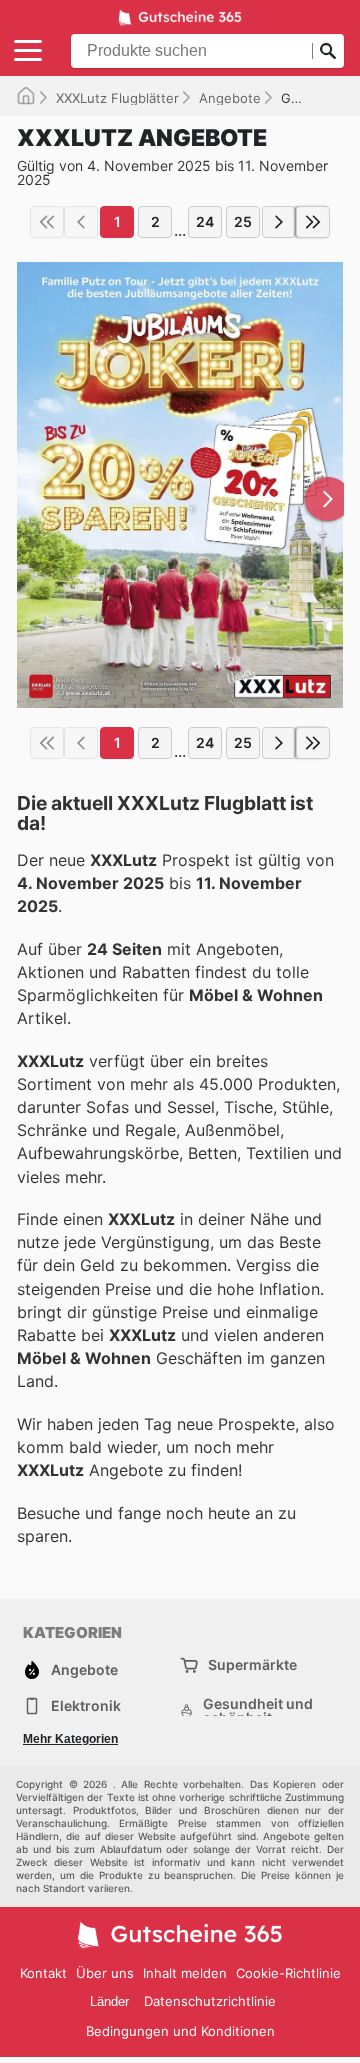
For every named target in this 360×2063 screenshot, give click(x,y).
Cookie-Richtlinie (288, 1973)
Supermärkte (252, 1664)
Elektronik (86, 1705)
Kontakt (43, 1973)
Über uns (105, 1973)
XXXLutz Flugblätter (117, 98)
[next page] (279, 222)
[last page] (313, 222)
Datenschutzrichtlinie (210, 2001)
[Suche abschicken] (328, 51)
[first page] (47, 222)
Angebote (230, 98)
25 (243, 221)
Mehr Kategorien (70, 1739)
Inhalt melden (185, 1973)
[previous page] (81, 222)
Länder (109, 2001)
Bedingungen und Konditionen (180, 2031)
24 (205, 221)
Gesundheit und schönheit (258, 1711)
